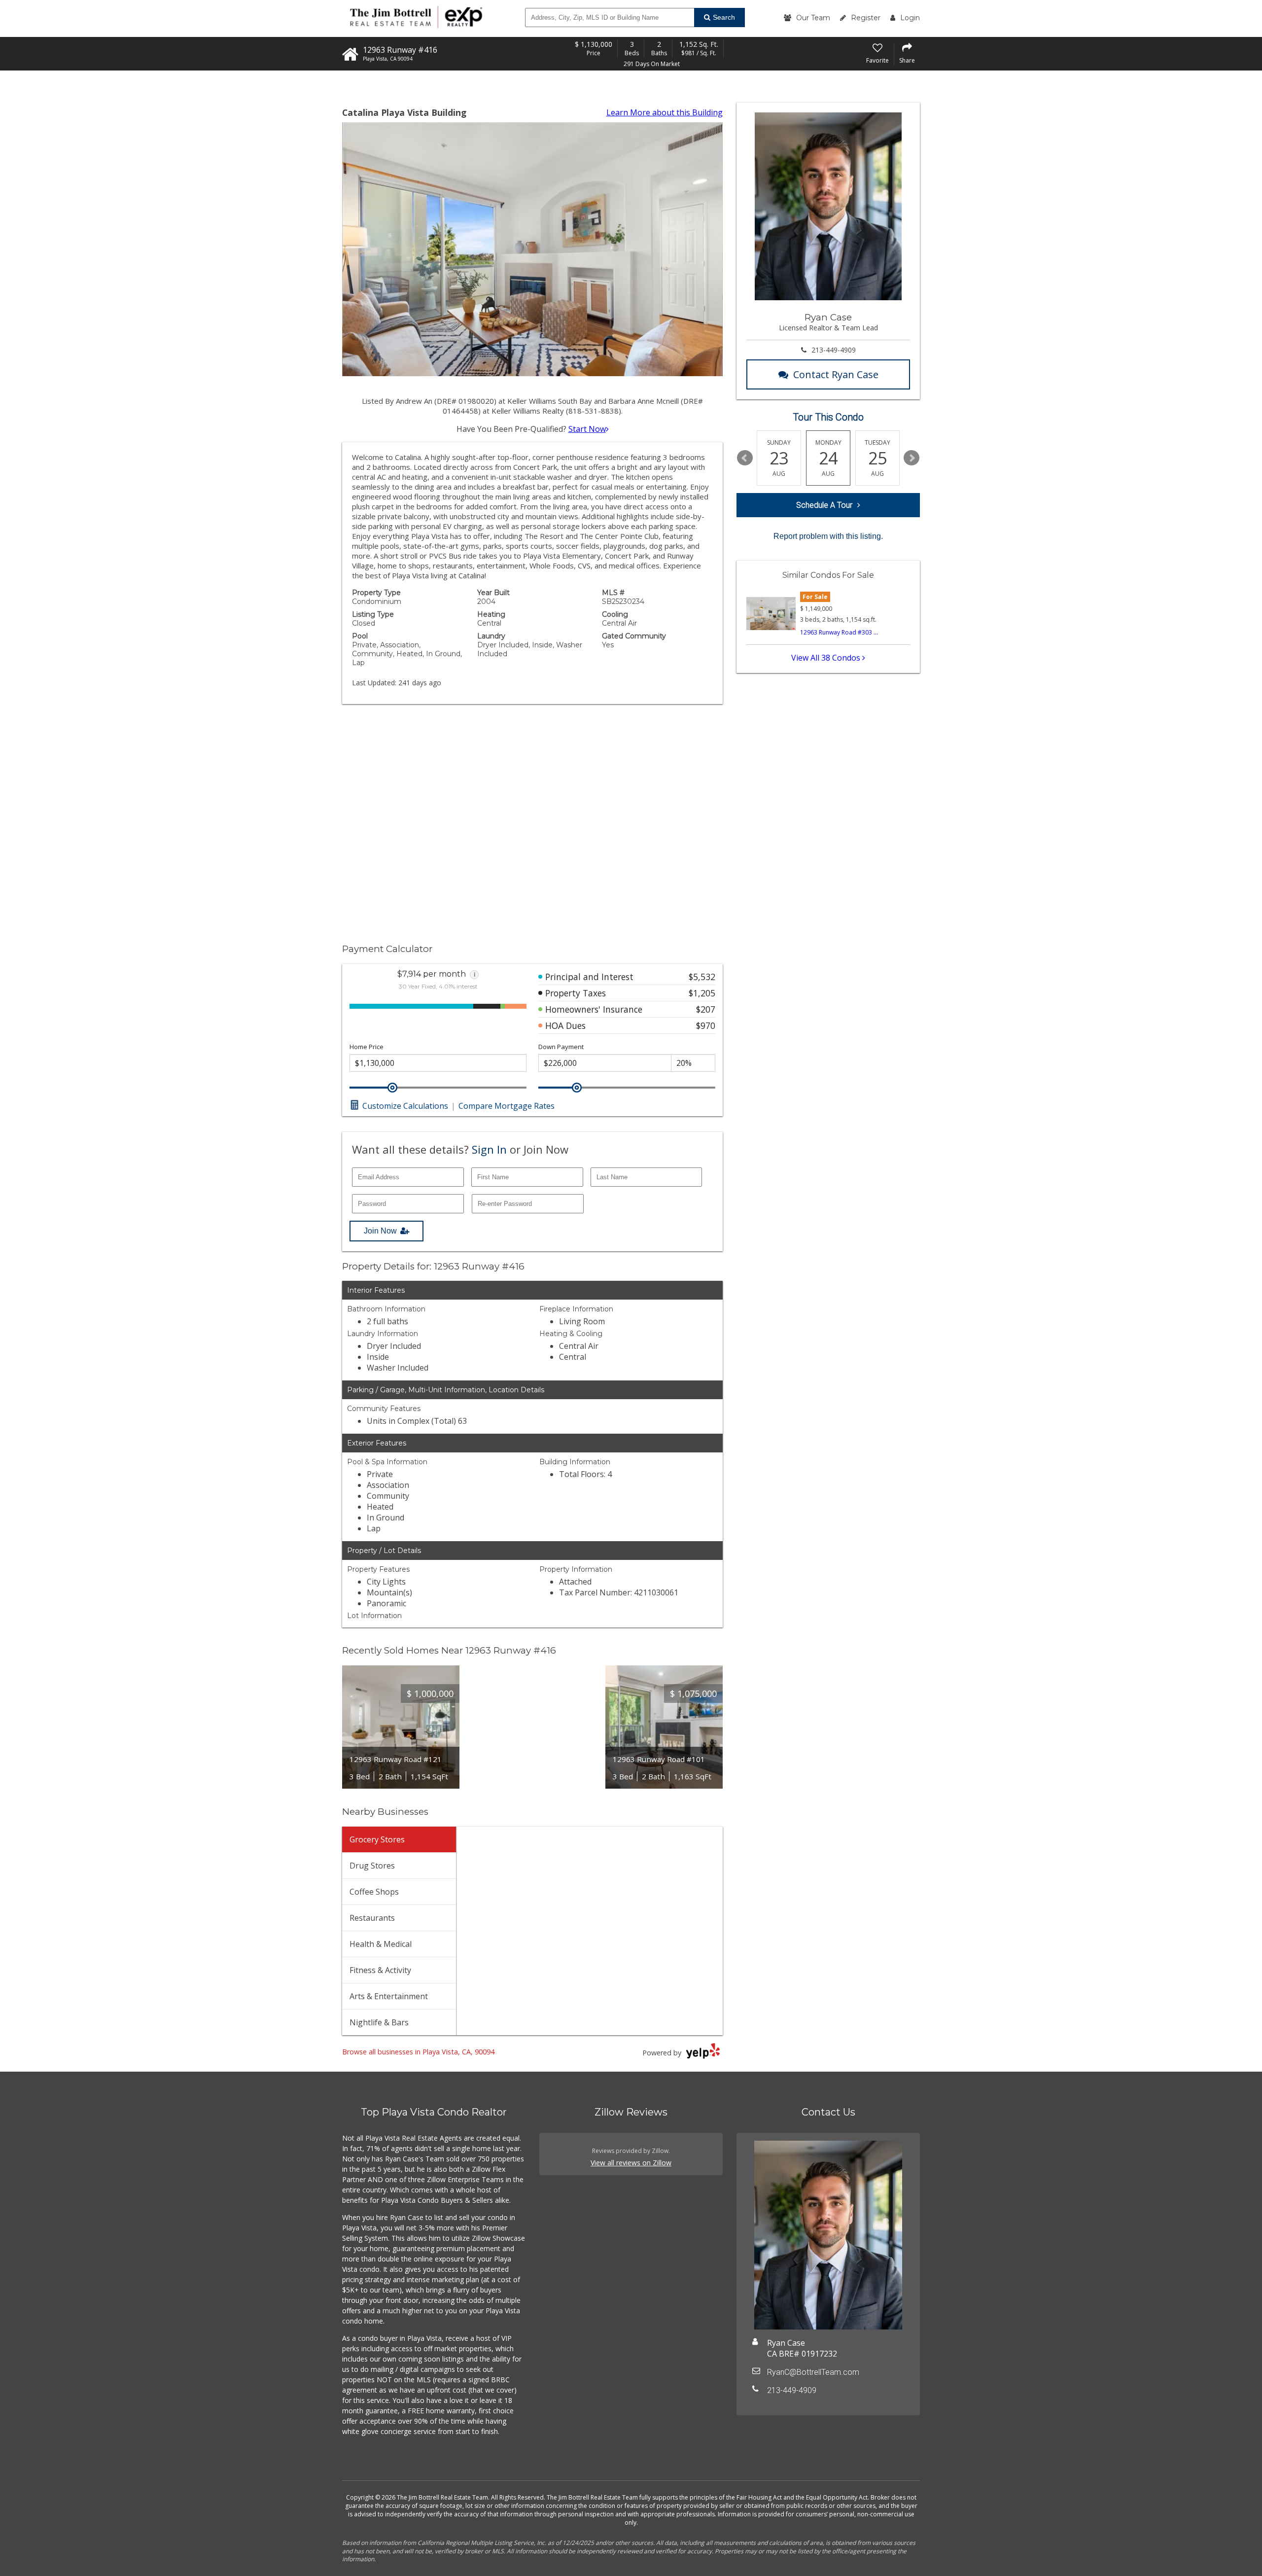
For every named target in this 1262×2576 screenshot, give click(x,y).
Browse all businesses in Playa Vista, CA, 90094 (418, 2052)
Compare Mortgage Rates (507, 1106)
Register (866, 18)
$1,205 (702, 993)
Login (910, 18)
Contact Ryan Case (836, 374)
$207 (706, 1009)
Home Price (367, 1047)
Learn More (665, 112)
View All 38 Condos (827, 658)
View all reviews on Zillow (631, 2163)
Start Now (587, 429)
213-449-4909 (834, 350)
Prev (745, 458)
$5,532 (702, 977)
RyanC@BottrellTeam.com (813, 2372)
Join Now (380, 1231)
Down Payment (561, 1047)
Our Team (813, 18)
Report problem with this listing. (828, 536)
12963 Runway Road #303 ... (839, 632)
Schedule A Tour (824, 505)
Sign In (489, 1149)
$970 (706, 1025)
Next (911, 458)
